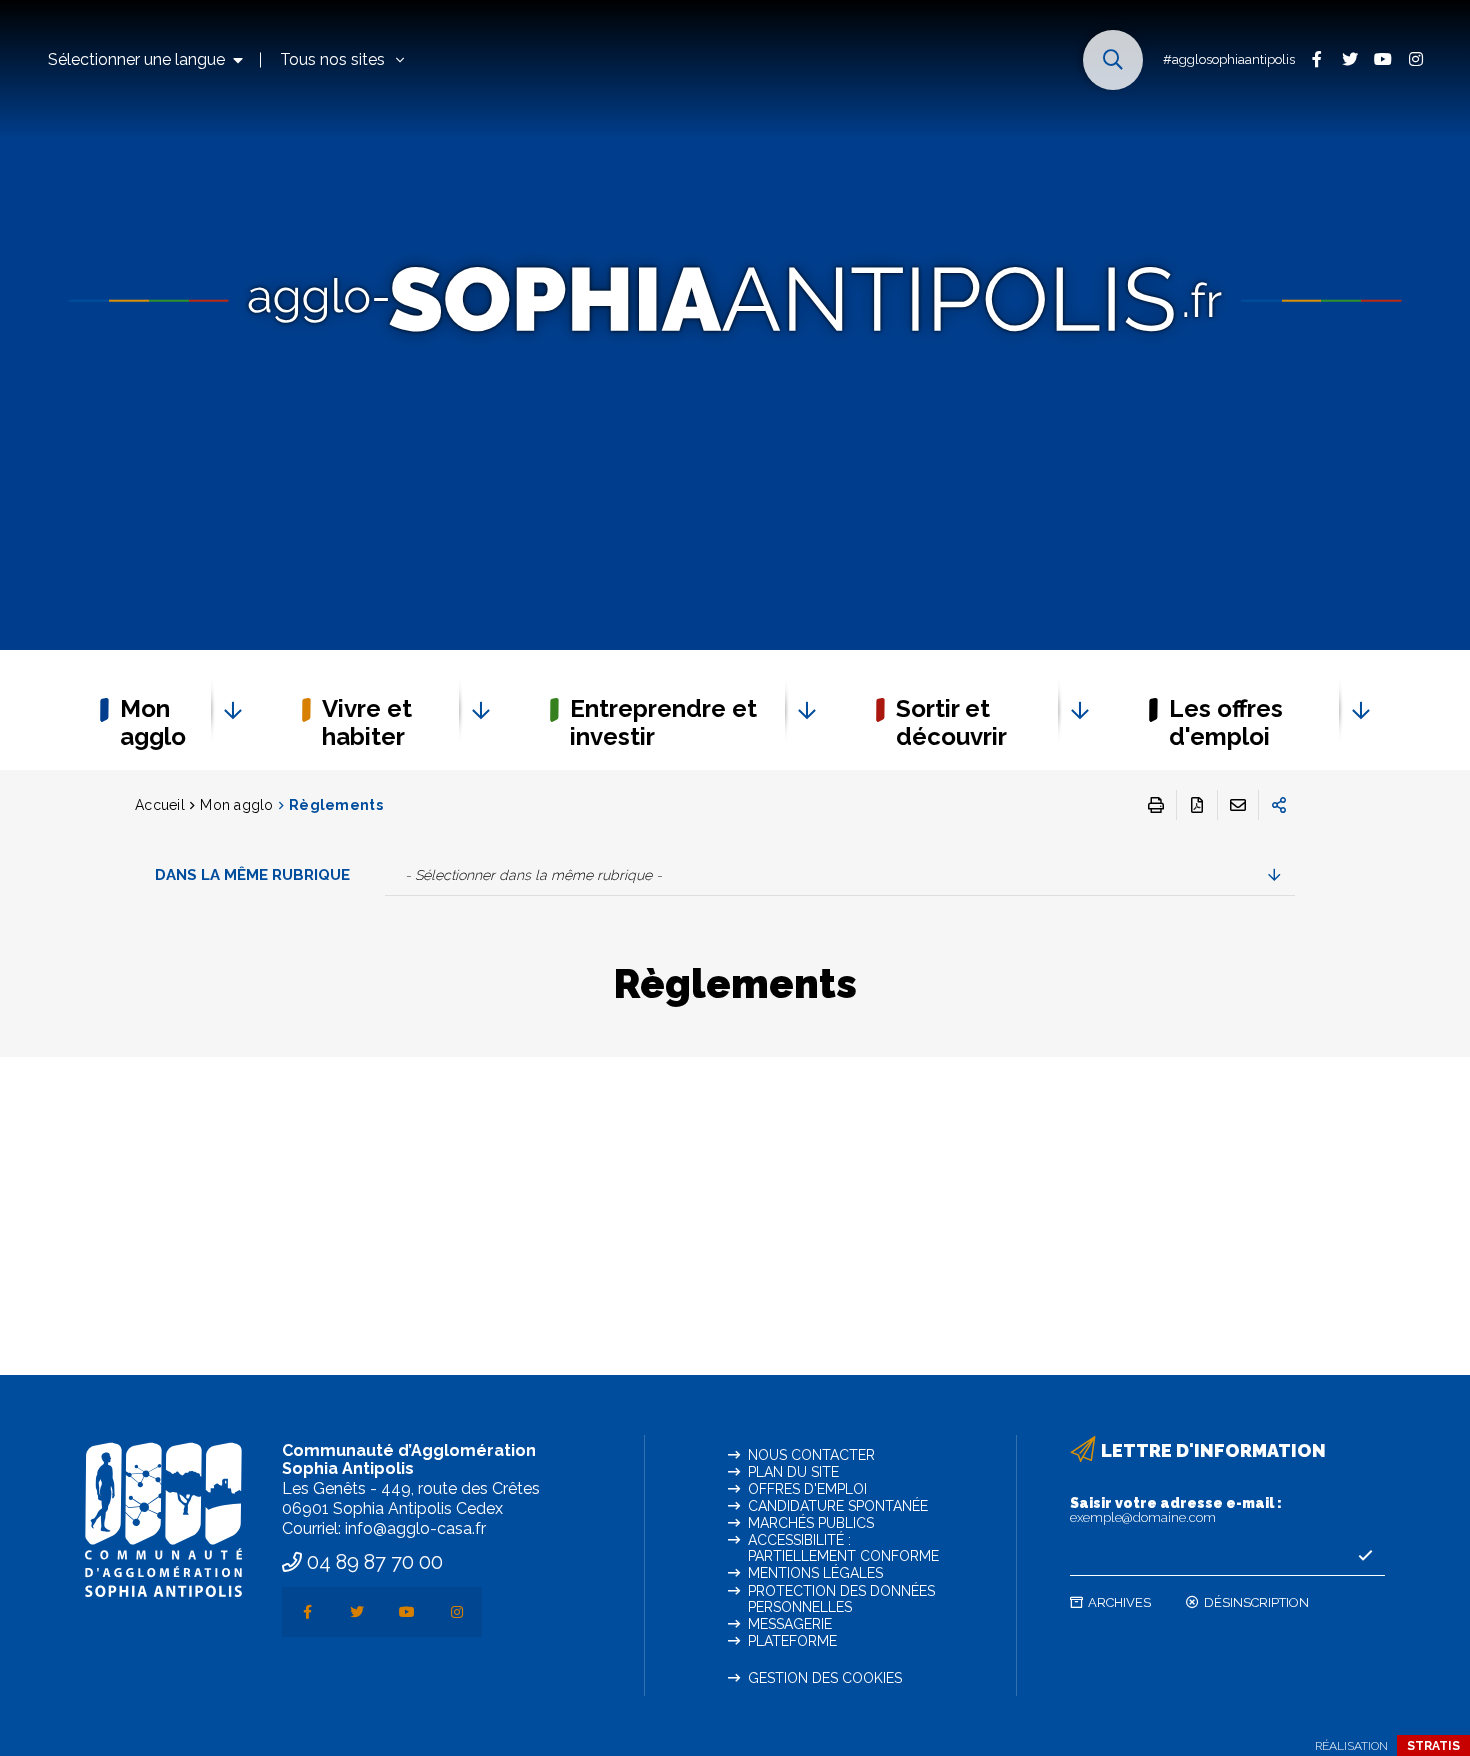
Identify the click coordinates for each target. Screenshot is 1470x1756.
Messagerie (790, 1624)
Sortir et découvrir (951, 722)
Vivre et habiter (367, 722)
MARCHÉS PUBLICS (811, 1523)
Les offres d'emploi (1226, 722)
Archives (1119, 1602)
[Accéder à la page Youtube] (1382, 58)
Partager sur (1279, 805)
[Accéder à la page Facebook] (1316, 58)
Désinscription (1256, 1602)
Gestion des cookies (825, 1678)
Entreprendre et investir (663, 722)
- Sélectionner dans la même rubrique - (533, 875)
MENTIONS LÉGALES (815, 1573)
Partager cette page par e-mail (1238, 805)
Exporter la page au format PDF (1197, 805)
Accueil (160, 805)
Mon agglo (153, 722)
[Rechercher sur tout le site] (1113, 60)
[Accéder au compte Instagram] (1415, 58)
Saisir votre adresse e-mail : (1176, 1510)
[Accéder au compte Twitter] (1349, 58)
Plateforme (792, 1641)
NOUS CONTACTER (811, 1455)
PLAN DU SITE (793, 1472)
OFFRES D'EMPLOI (807, 1489)
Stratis (1433, 1746)
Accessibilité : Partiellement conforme (843, 1548)
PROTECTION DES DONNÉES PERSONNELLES (841, 1599)
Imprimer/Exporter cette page (1156, 805)
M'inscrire (1365, 1556)
